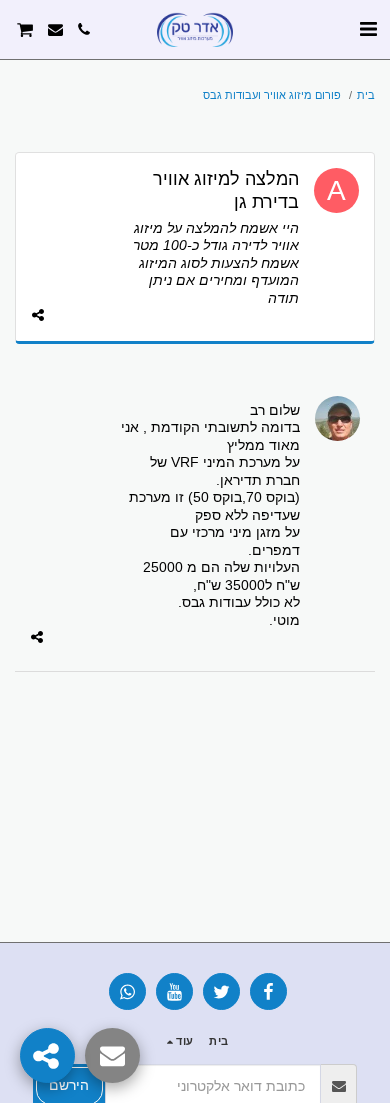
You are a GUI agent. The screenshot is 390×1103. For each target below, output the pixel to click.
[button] (368, 29)
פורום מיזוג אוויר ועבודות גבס (272, 95)
